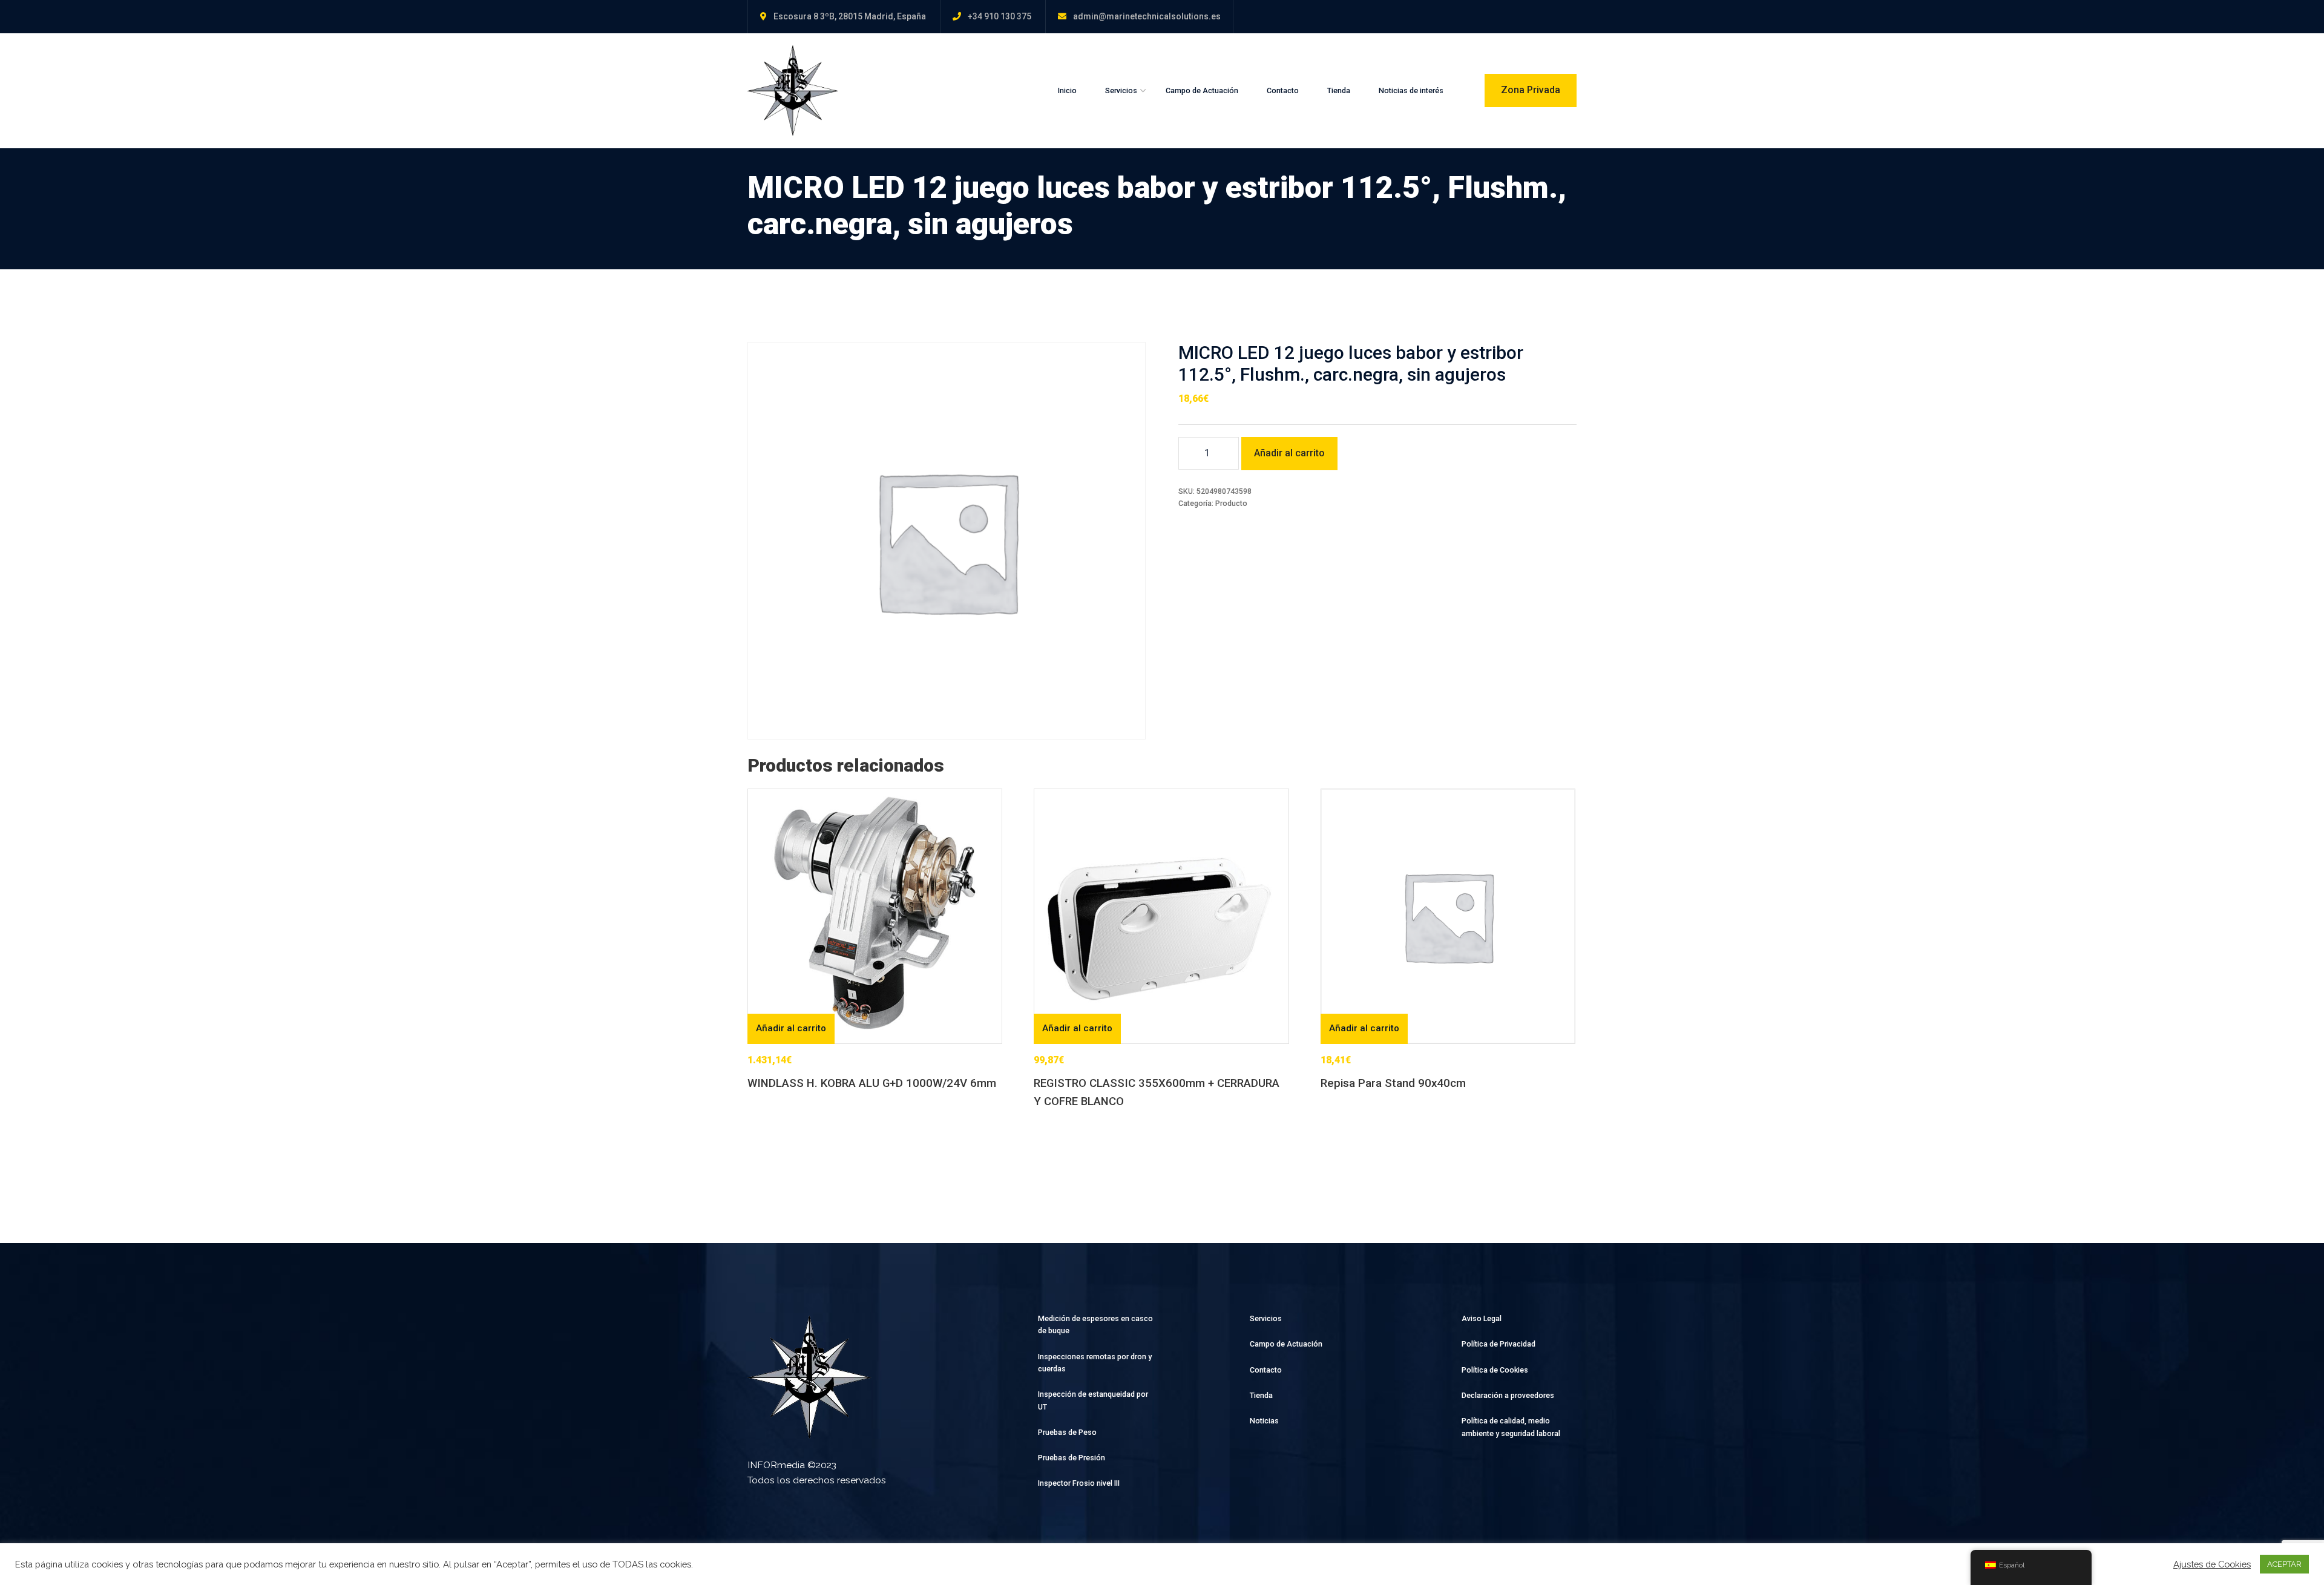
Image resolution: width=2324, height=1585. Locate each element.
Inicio (1067, 90)
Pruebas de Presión (1072, 1458)
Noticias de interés (1411, 90)
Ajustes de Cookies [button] (2212, 1564)
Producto (1231, 503)
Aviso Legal (1482, 1318)
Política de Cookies (1495, 1370)
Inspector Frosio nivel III (1079, 1483)
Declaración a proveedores (1508, 1395)
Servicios (1121, 90)
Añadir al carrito (1289, 453)
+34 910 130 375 (1000, 16)
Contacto (1283, 90)
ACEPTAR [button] (2284, 1564)
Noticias (1264, 1421)
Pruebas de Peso (1067, 1432)
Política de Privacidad (1498, 1344)
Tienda (1339, 90)
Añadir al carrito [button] (791, 1028)
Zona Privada (1531, 90)
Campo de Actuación (1202, 90)
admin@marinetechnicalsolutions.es (1147, 16)
